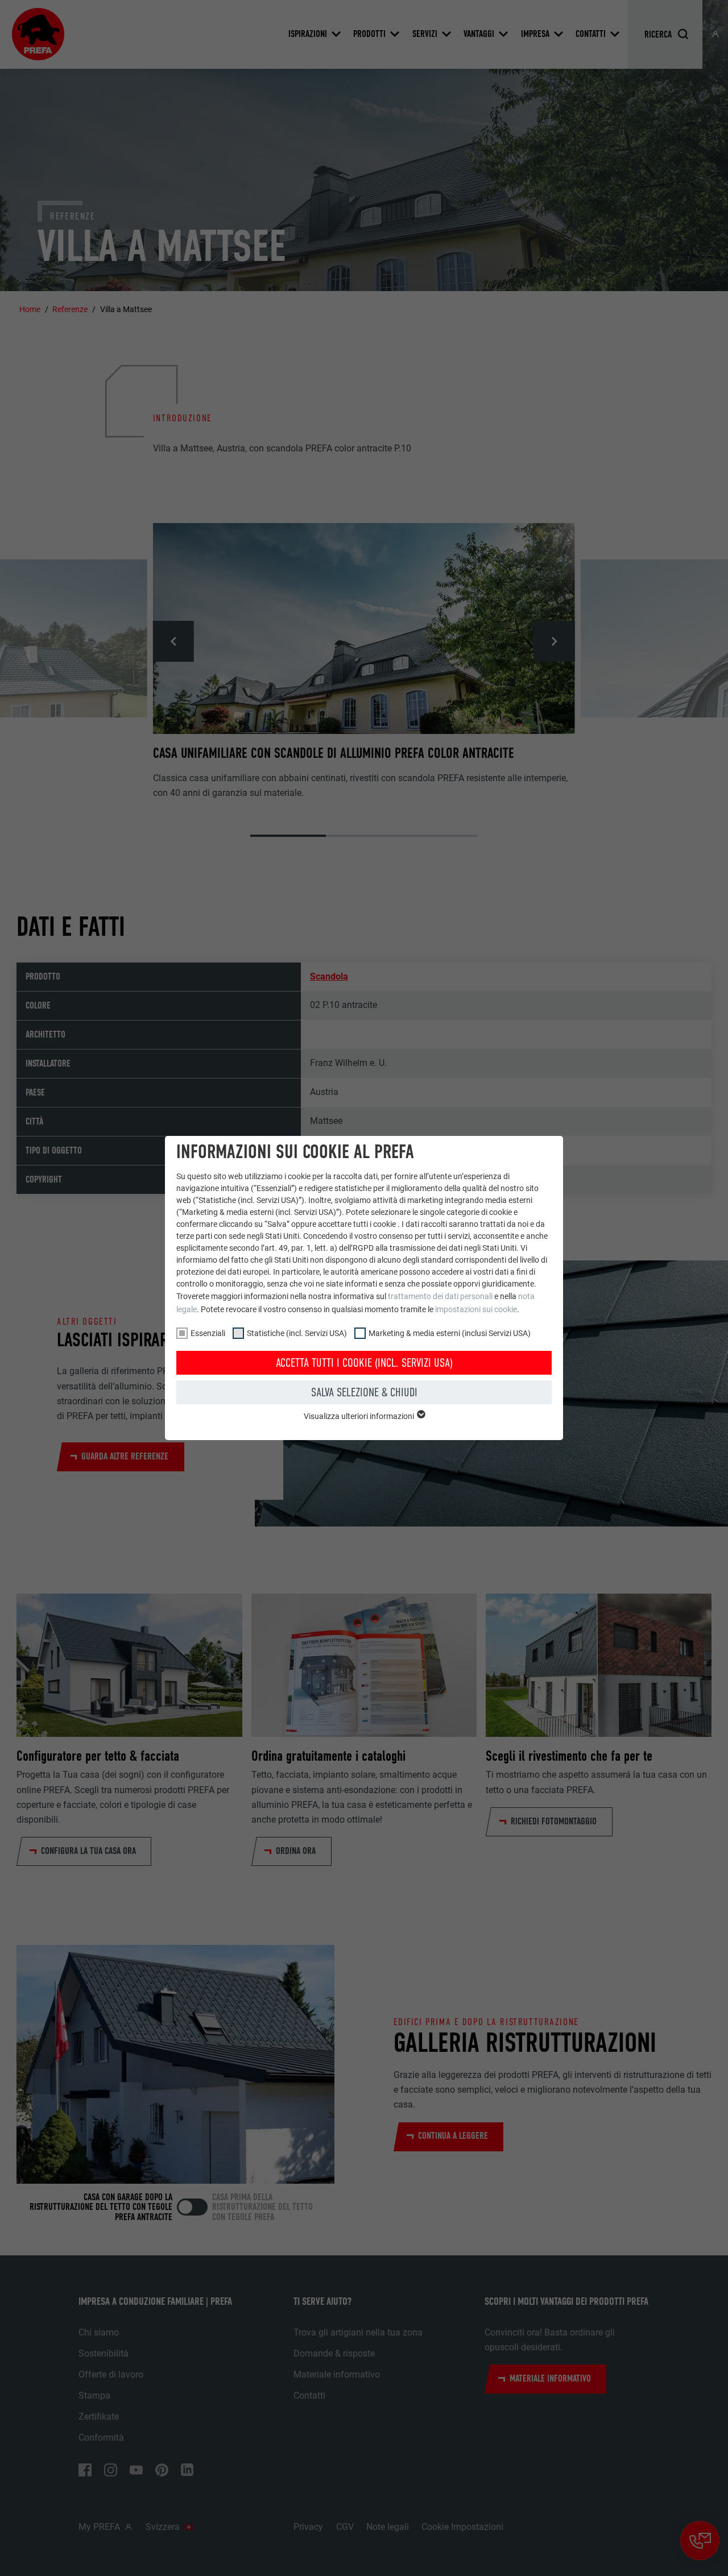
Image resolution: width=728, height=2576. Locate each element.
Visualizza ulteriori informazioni (360, 1416)
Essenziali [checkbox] (208, 1333)
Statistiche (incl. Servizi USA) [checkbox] (297, 1333)
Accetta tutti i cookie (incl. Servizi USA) (364, 1363)
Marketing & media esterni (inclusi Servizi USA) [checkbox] (450, 1333)
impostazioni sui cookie (476, 1309)
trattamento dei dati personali (440, 1296)
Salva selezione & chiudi (364, 1392)
